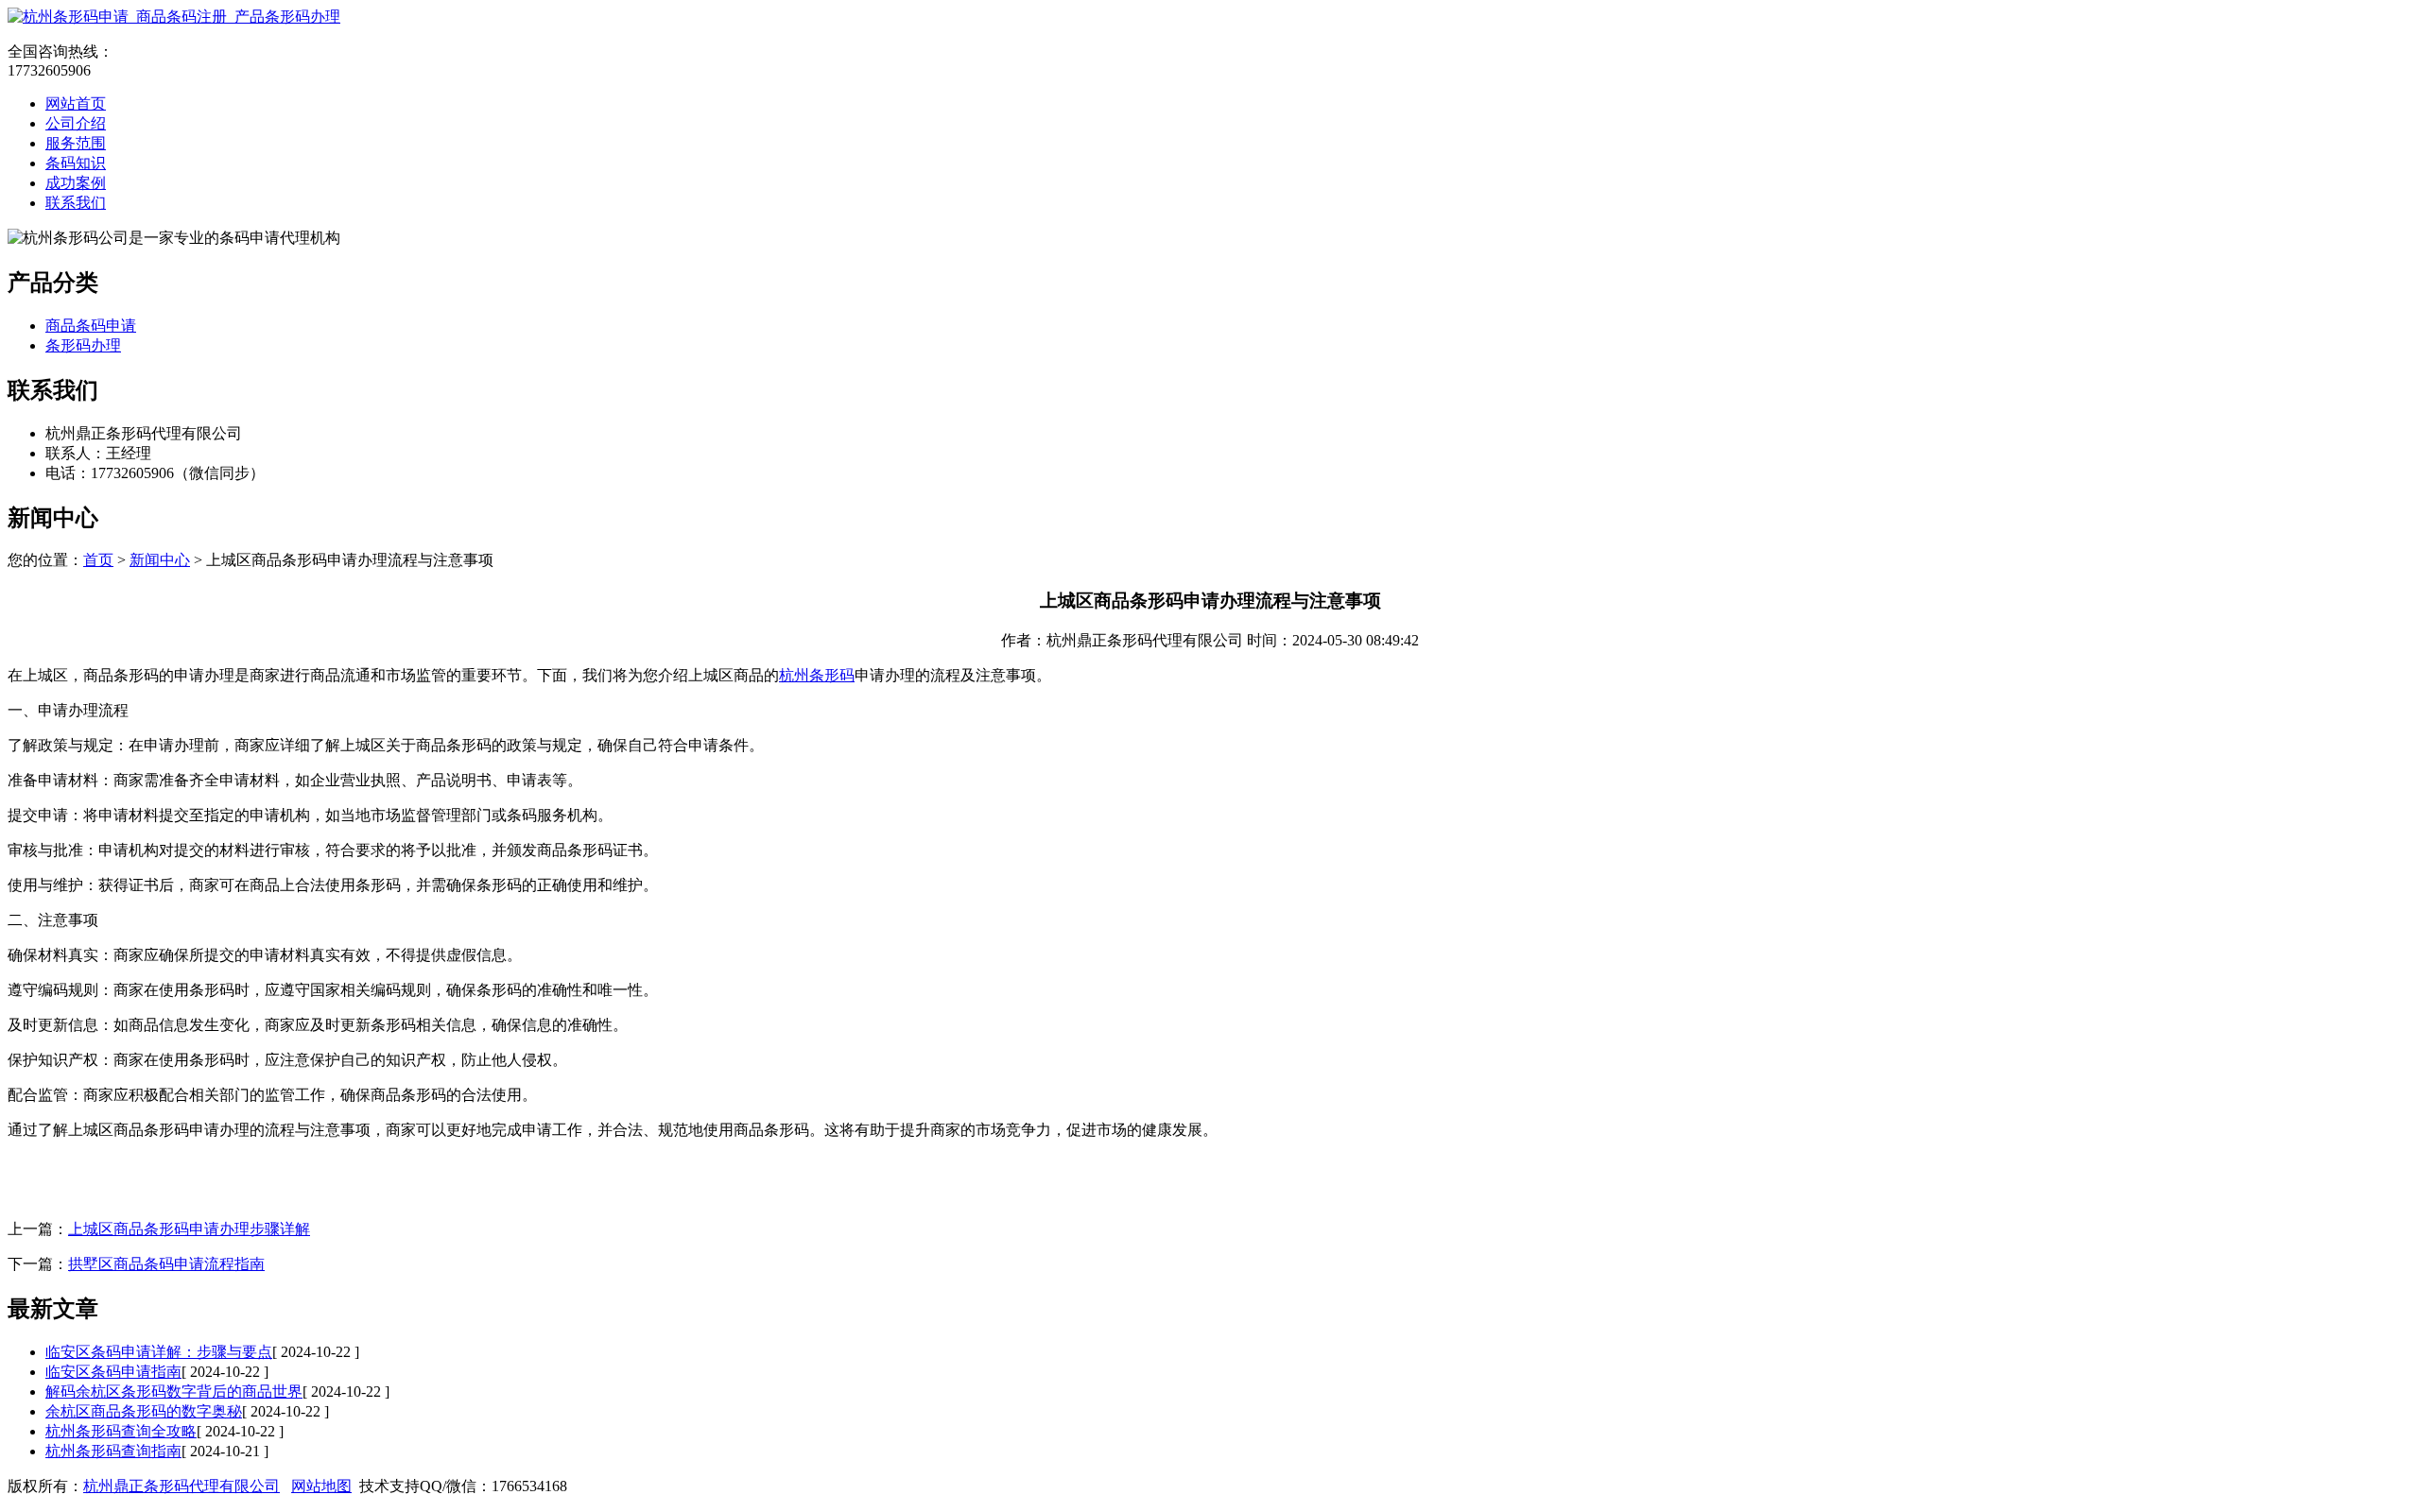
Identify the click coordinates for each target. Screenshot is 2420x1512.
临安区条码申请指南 (113, 1372)
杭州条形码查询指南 (113, 1451)
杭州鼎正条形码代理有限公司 (181, 1486)
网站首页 (76, 103)
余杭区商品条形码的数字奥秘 (144, 1411)
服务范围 (76, 143)
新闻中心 (160, 560)
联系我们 (76, 203)
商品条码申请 (91, 326)
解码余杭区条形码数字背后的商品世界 (174, 1392)
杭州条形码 (817, 675)
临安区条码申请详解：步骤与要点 (159, 1352)
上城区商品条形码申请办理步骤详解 (189, 1229)
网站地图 (321, 1486)
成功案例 (76, 183)
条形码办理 (83, 345)
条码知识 (76, 163)
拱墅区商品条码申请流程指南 (166, 1264)
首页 (98, 560)
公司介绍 (76, 123)
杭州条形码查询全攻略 (121, 1431)
